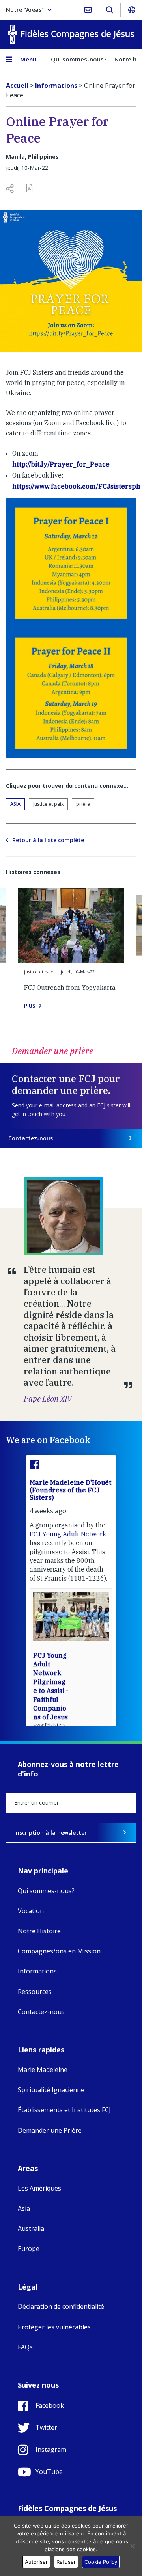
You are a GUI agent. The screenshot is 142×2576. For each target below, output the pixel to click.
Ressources (35, 1992)
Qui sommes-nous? (79, 59)
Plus (30, 1006)
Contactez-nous (31, 1138)
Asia (15, 804)
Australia (31, 2228)
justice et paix (48, 804)
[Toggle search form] (109, 10)
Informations (37, 1971)
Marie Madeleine (43, 2070)
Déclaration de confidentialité (61, 2306)
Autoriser (36, 2562)
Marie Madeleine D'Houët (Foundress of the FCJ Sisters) (70, 1490)
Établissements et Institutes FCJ (64, 2110)
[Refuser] (132, 2546)
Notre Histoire (39, 1931)
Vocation (31, 1911)
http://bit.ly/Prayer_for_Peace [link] (61, 464)
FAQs (25, 2347)
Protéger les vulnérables (54, 2327)
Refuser (66, 2562)
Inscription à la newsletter (50, 1833)
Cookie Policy (101, 2562)
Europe (29, 2249)
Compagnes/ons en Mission (59, 1951)
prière (83, 804)
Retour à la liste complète (48, 840)
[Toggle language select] (131, 10)
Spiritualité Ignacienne (51, 2090)
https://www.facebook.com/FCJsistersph (76, 486)
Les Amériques (39, 2188)
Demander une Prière (50, 2130)
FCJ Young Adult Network (68, 1534)
